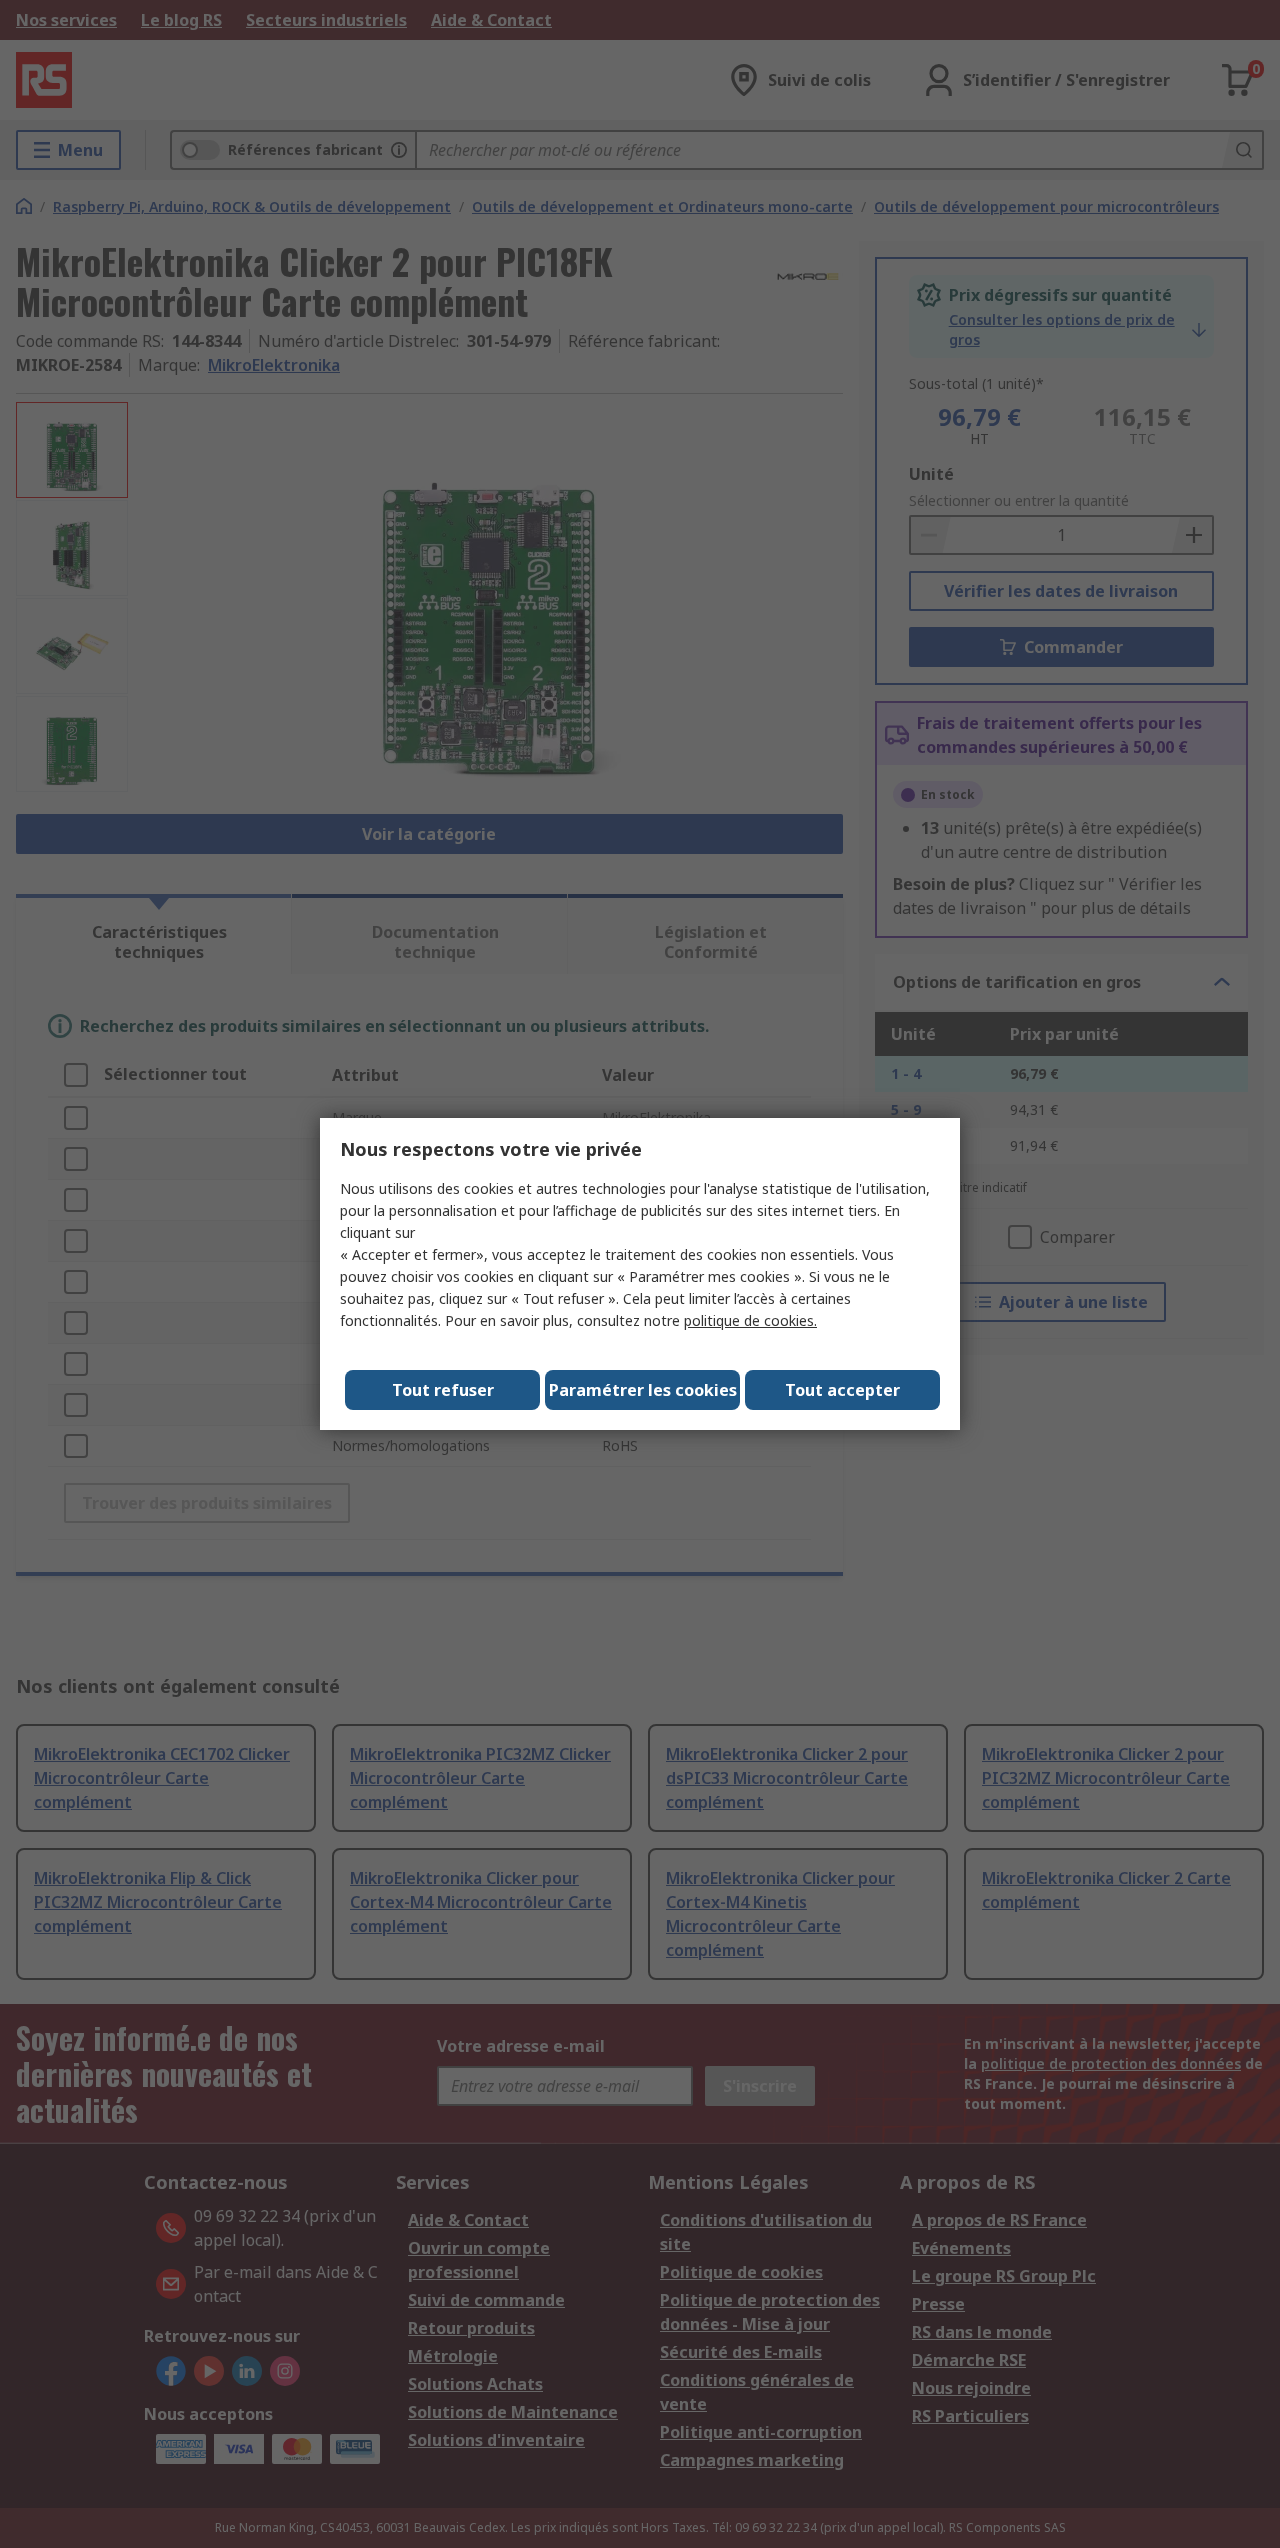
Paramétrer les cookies (643, 1390)
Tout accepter (842, 1390)
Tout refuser (443, 1390)
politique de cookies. (750, 1320)
